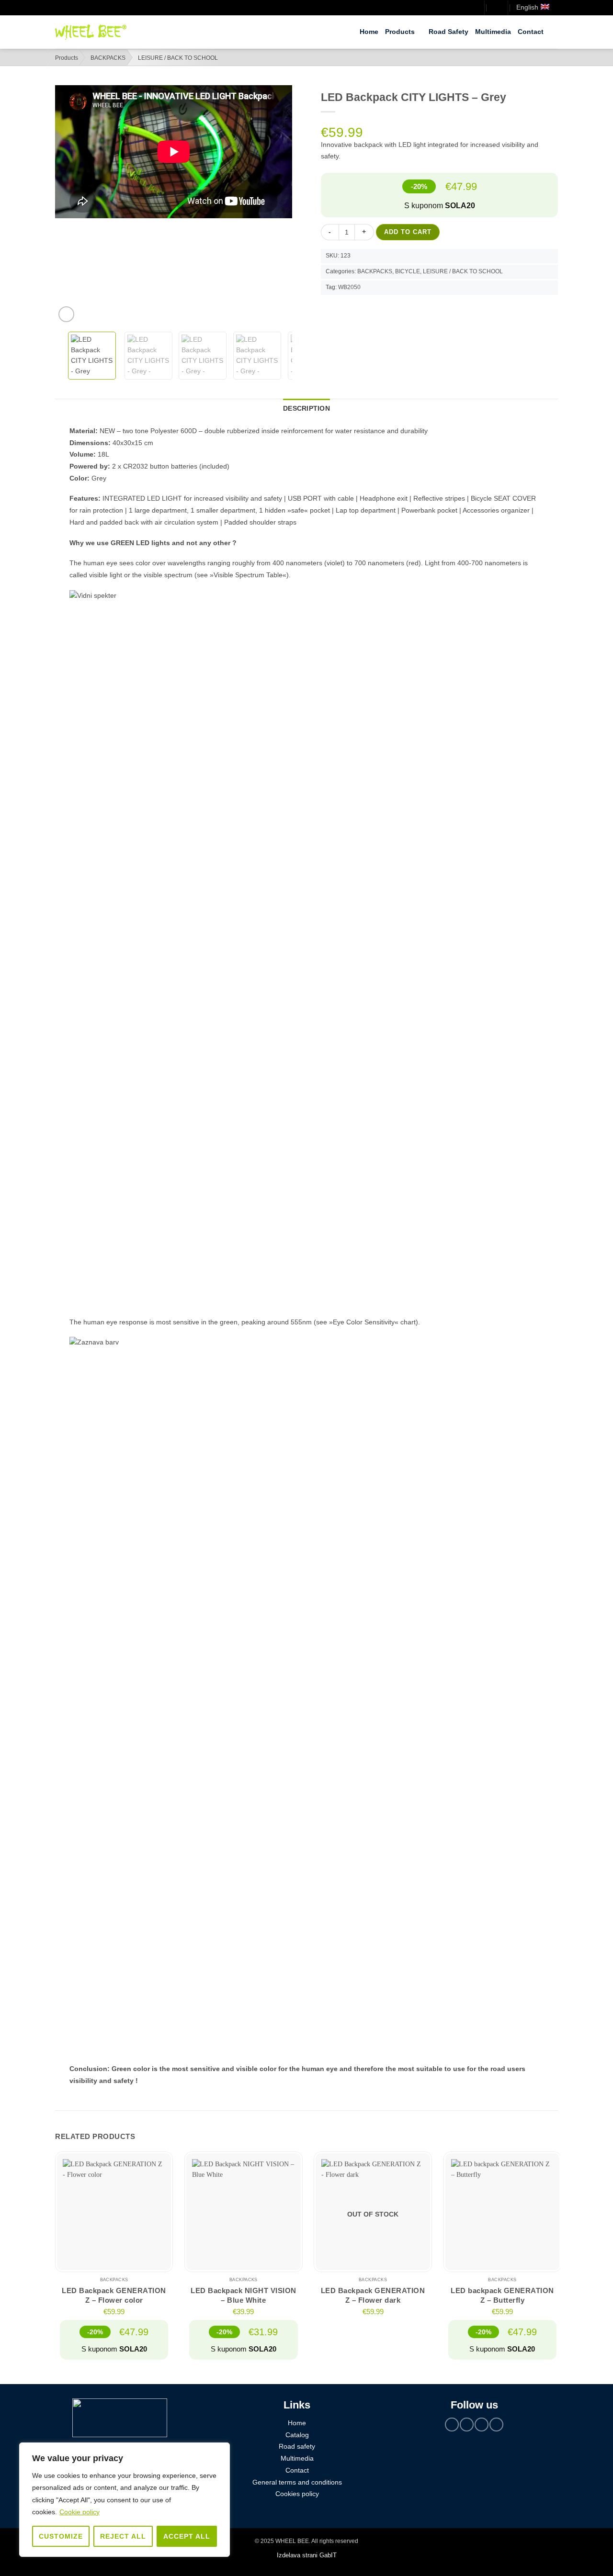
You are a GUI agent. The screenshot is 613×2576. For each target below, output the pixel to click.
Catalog (297, 2435)
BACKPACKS (108, 58)
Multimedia (493, 32)
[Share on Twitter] (343, 308)
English (527, 7)
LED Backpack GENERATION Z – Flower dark (373, 2295)
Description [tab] (306, 409)
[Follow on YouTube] (496, 2425)
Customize (61, 2536)
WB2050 (349, 287)
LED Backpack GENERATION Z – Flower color (114, 2295)
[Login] (473, 8)
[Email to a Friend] (358, 308)
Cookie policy (79, 2512)
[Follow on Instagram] (466, 2425)
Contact (531, 32)
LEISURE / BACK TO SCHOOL (178, 58)
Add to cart (408, 232)
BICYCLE (408, 271)
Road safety (297, 2447)
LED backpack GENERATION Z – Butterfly (502, 2295)
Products (400, 32)
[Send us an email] (481, 2425)
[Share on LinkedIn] (373, 308)
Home (369, 32)
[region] (125, 2500)
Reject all (123, 2536)
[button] (496, 8)
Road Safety (448, 32)
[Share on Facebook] (328, 308)
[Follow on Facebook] (452, 2425)
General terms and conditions (297, 2482)
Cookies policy (297, 2494)
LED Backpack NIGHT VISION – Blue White (244, 2295)
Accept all (187, 2536)
